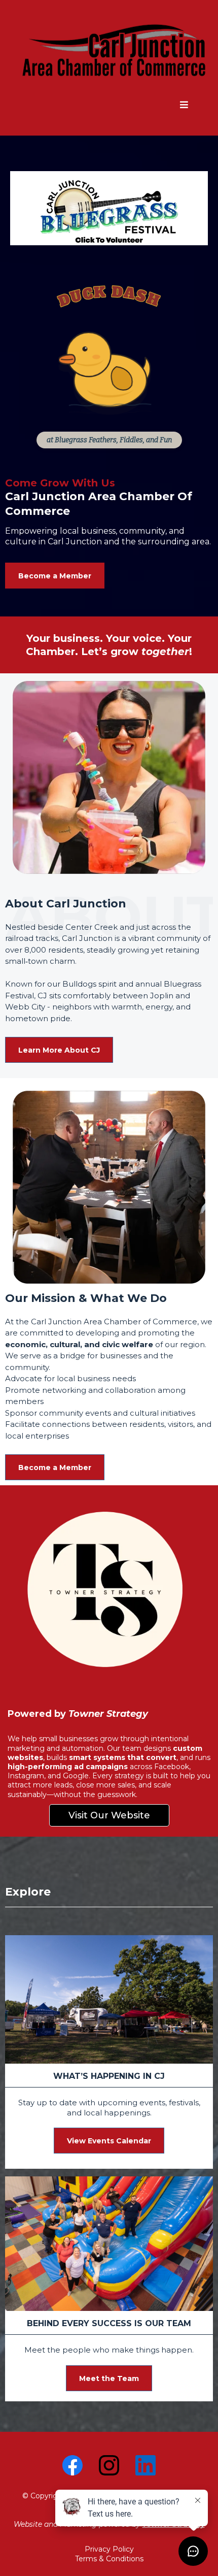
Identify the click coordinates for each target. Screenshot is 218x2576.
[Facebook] (72, 2465)
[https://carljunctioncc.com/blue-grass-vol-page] (109, 208)
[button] (184, 105)
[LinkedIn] (146, 2465)
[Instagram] (109, 2465)
